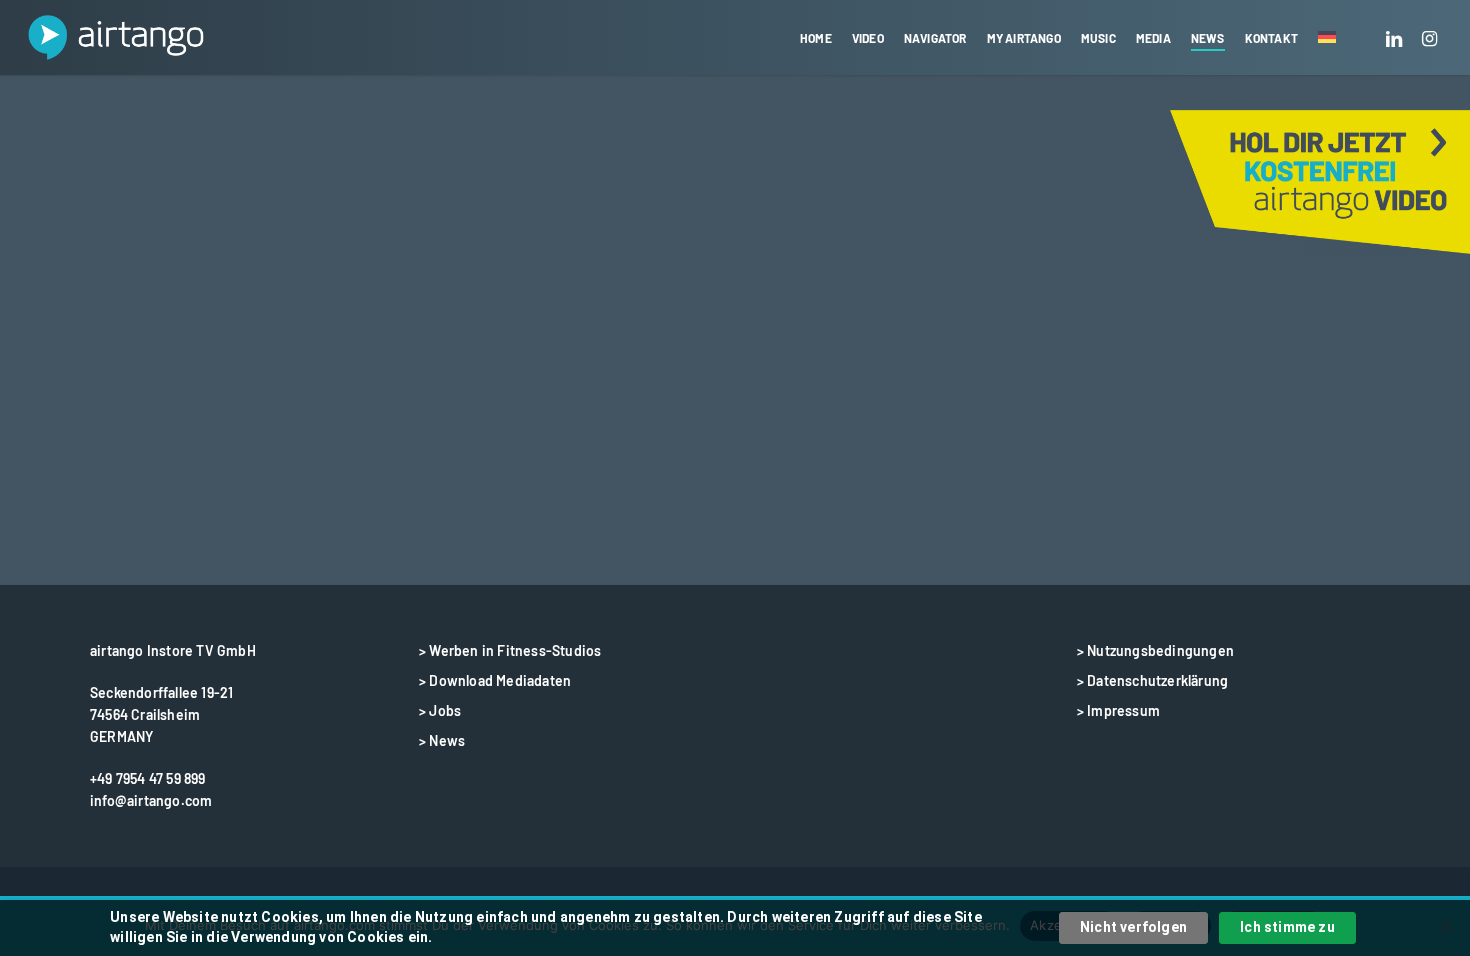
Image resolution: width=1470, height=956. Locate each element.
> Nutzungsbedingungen (1155, 650)
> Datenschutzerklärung (1152, 680)
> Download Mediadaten (495, 680)
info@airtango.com (151, 800)
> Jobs (440, 710)
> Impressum (1118, 710)
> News (442, 740)
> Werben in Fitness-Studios (510, 650)
